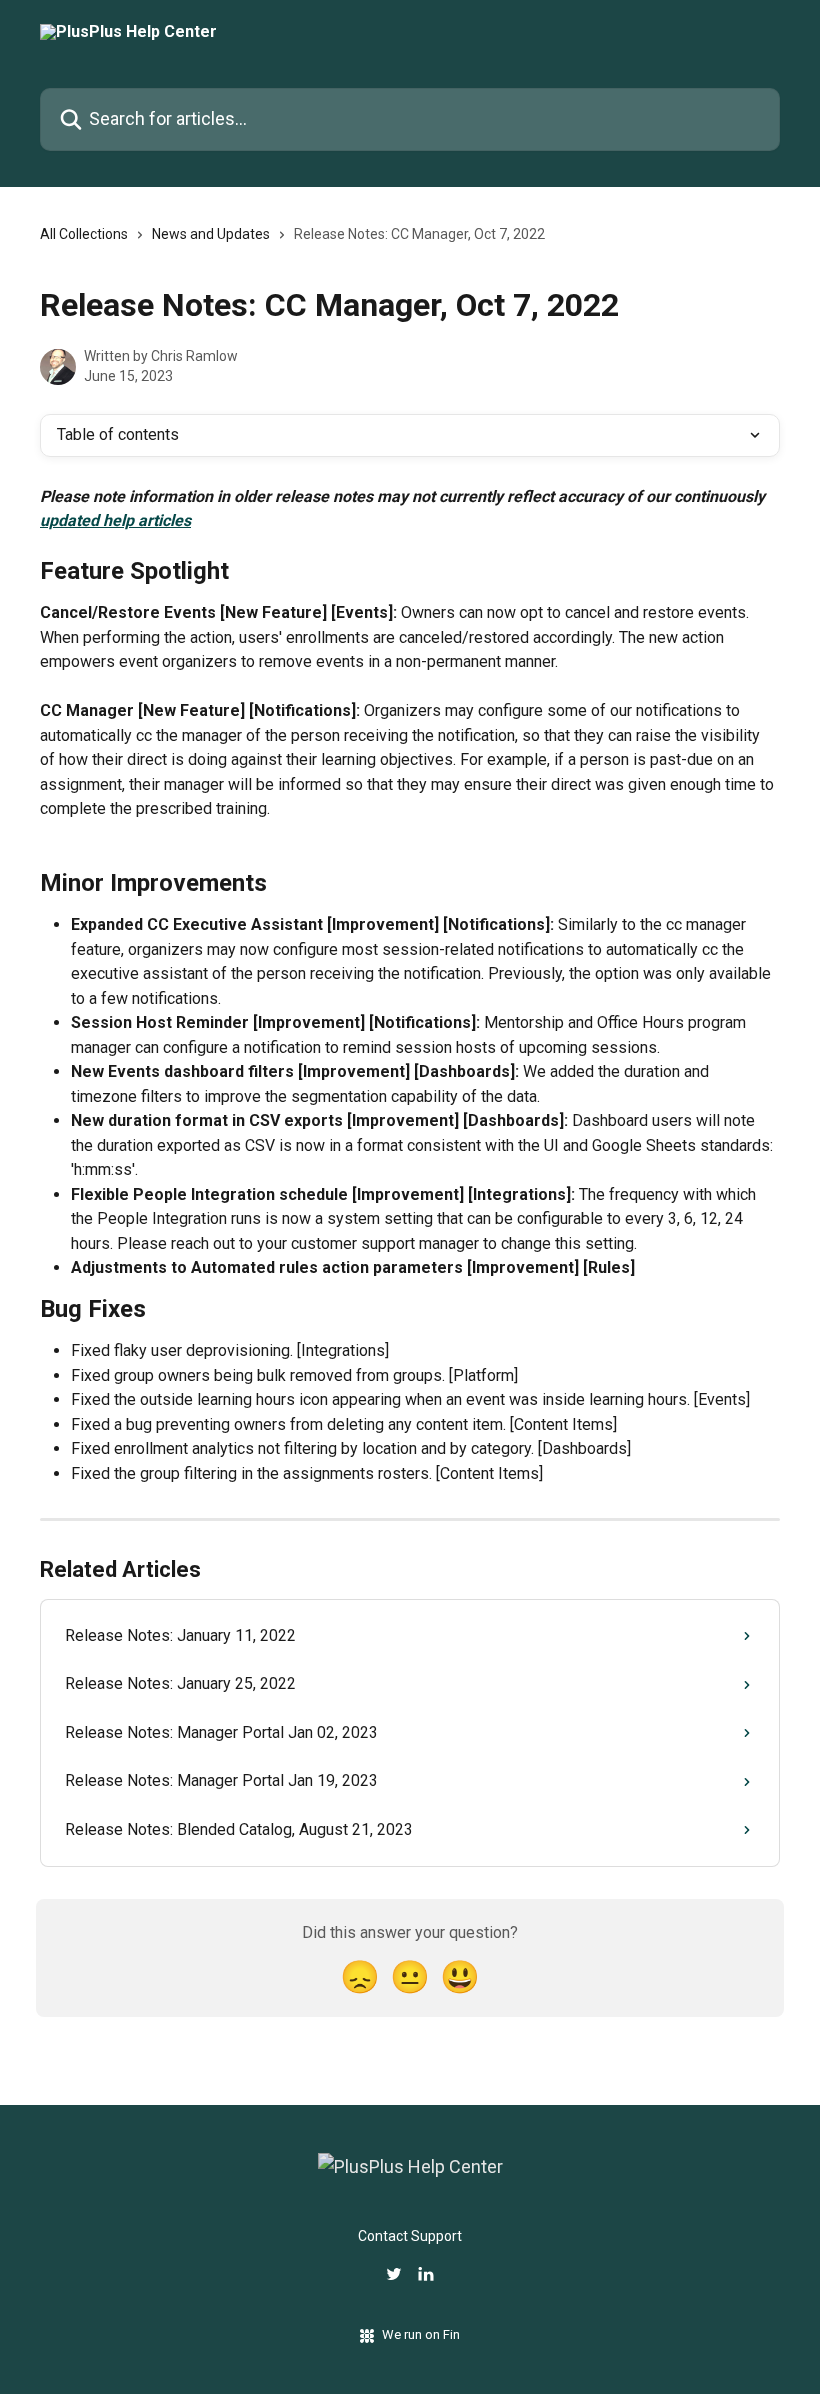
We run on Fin (421, 2334)
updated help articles (115, 520)
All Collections (84, 234)
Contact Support (410, 2236)
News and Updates (211, 234)
